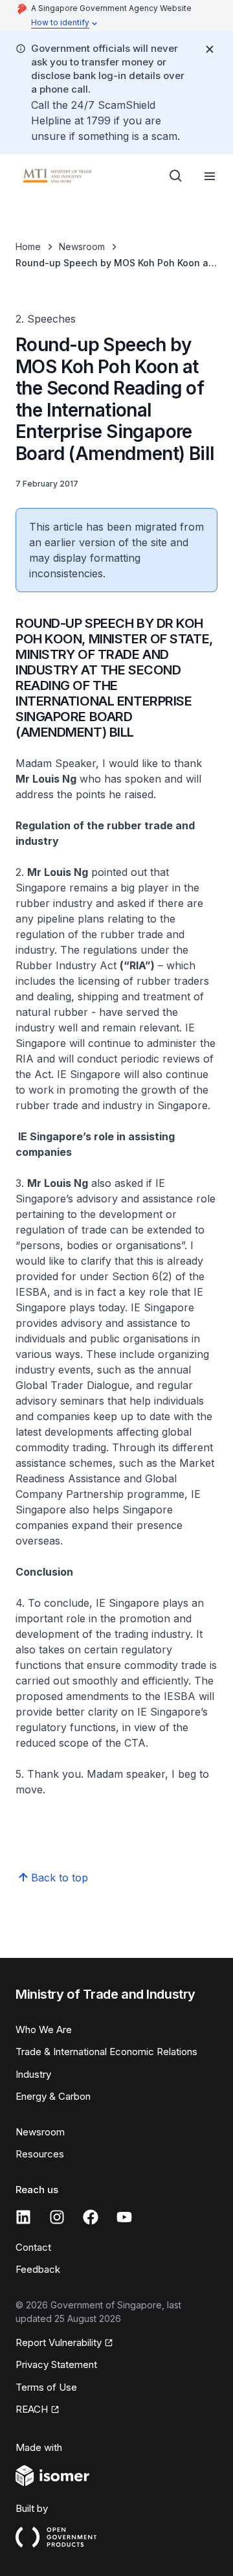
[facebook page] (91, 2217)
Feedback (38, 2269)
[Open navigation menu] (210, 176)
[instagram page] (57, 2217)
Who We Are (44, 2030)
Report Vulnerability (59, 2342)
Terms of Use (46, 2387)
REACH (32, 2409)
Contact (33, 2247)
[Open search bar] (176, 176)
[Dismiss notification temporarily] (210, 49)
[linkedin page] (23, 2217)
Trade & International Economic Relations (106, 2052)
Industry (33, 2074)
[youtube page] (124, 2217)
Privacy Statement (56, 2364)
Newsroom (82, 247)
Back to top (60, 1878)
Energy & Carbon (53, 2096)
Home (28, 247)
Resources (40, 2154)
